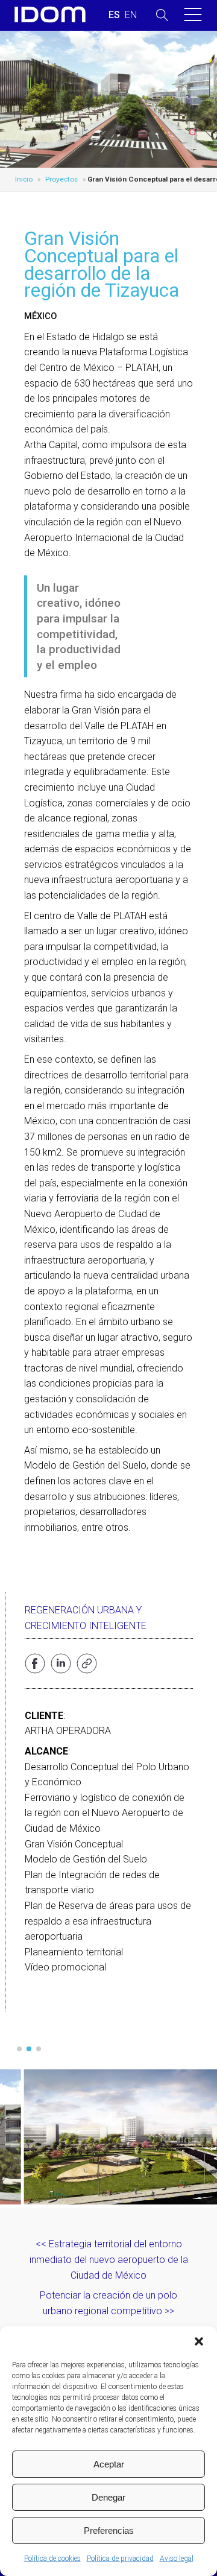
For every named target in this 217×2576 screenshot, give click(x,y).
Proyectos (61, 179)
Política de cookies (52, 2559)
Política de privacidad (120, 2559)
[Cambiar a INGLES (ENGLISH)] (131, 15)
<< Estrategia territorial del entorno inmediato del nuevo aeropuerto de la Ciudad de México (109, 2259)
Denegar (108, 2497)
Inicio (24, 179)
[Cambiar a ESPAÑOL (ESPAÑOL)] (114, 15)
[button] (199, 2341)
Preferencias (109, 2530)
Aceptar (109, 2464)
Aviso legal (177, 2559)
